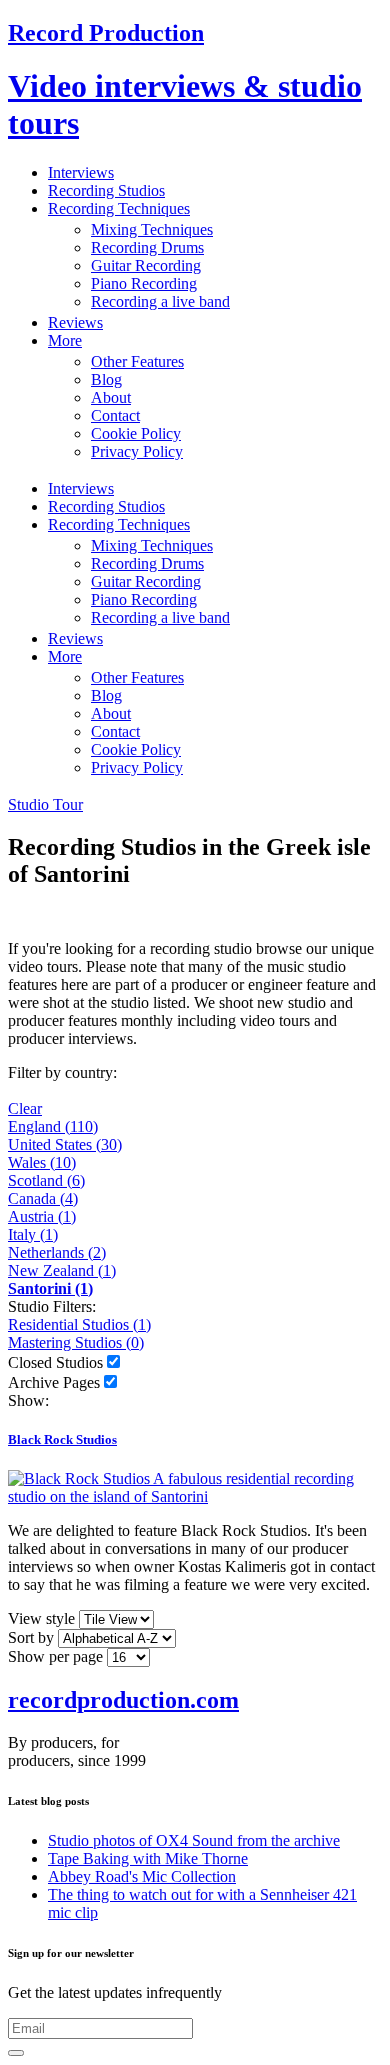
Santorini (50, 1288)
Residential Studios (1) (79, 1324)
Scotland (46, 1180)
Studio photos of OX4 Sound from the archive (194, 1840)
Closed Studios (55, 1362)
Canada (43, 1198)
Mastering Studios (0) (76, 1342)
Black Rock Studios (62, 1439)
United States (65, 1144)
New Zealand (62, 1270)
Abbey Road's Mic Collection (142, 1876)
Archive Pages (54, 1382)
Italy (33, 1234)
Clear (25, 1108)
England (53, 1126)
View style (41, 1618)
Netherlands (57, 1252)
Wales (42, 1162)
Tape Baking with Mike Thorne (148, 1858)
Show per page (55, 1656)
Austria (42, 1216)
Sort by (31, 1637)
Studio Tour (45, 804)
